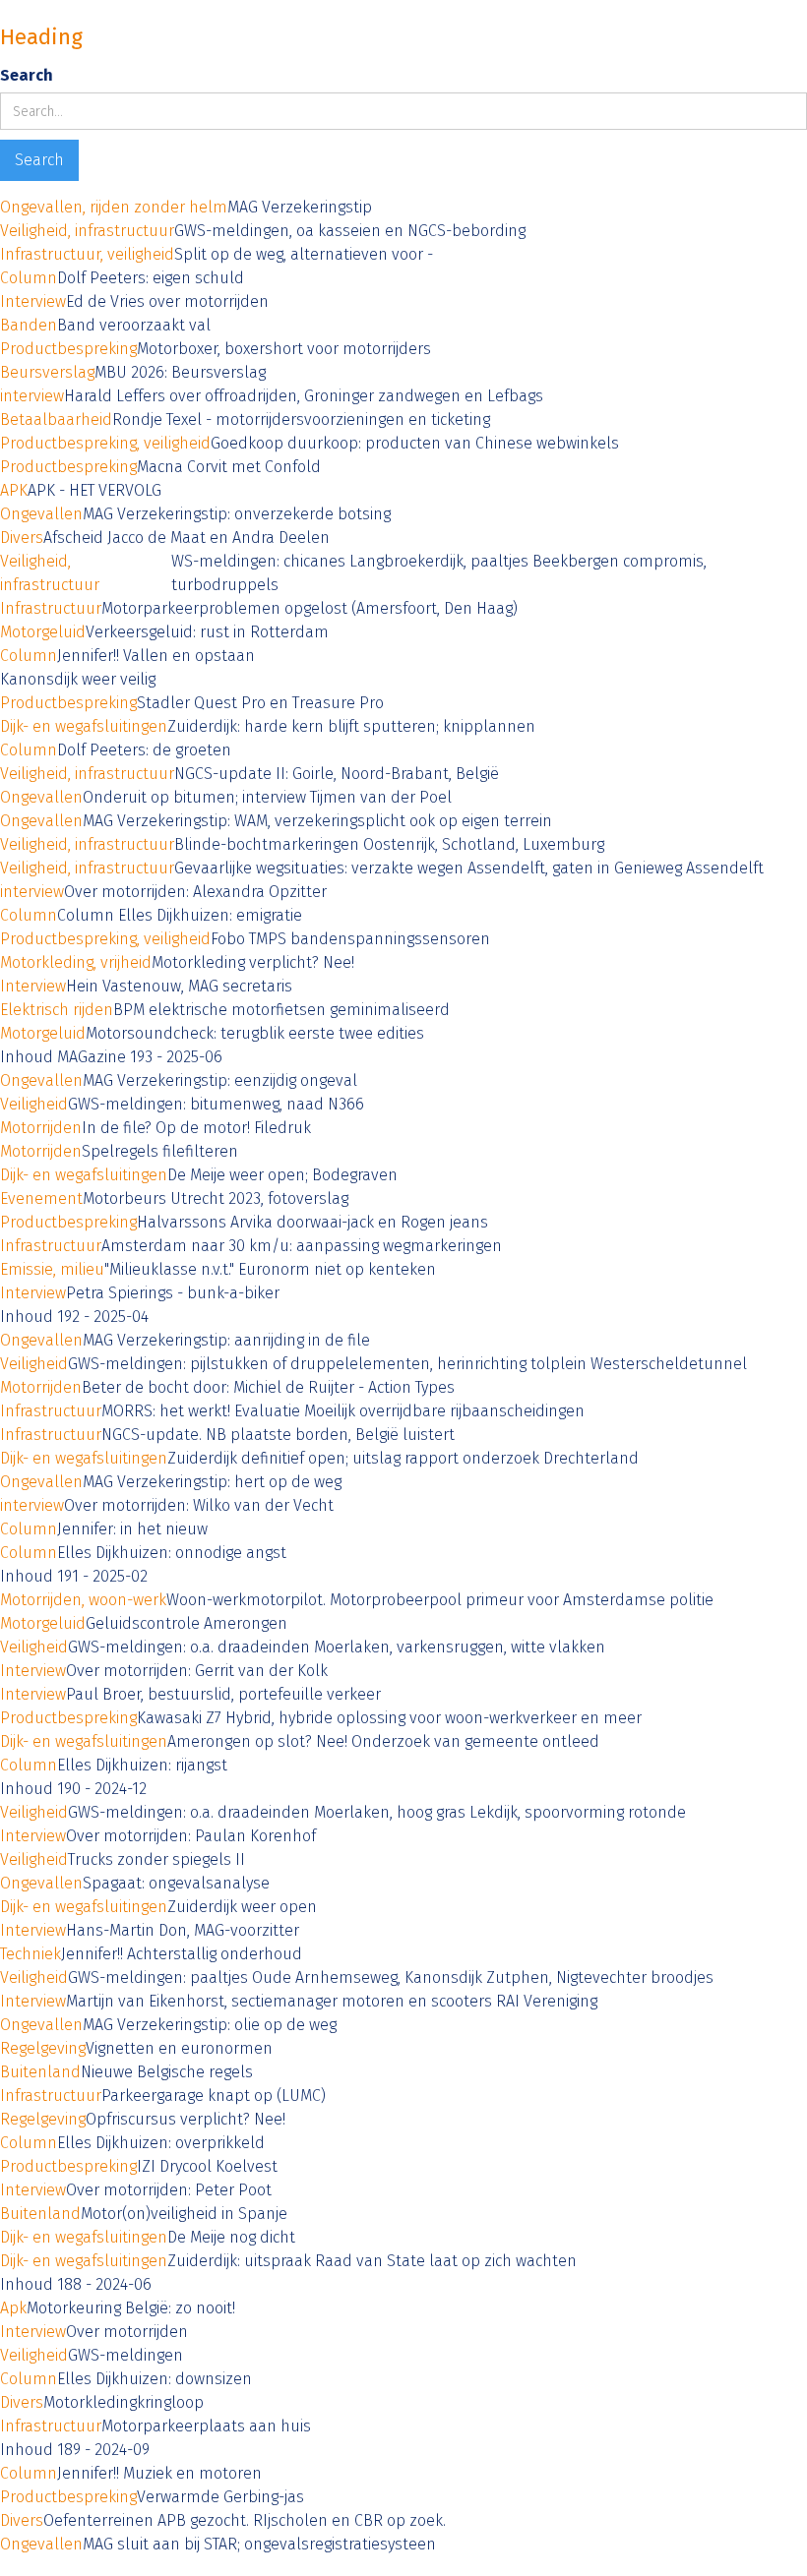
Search (27, 75)
